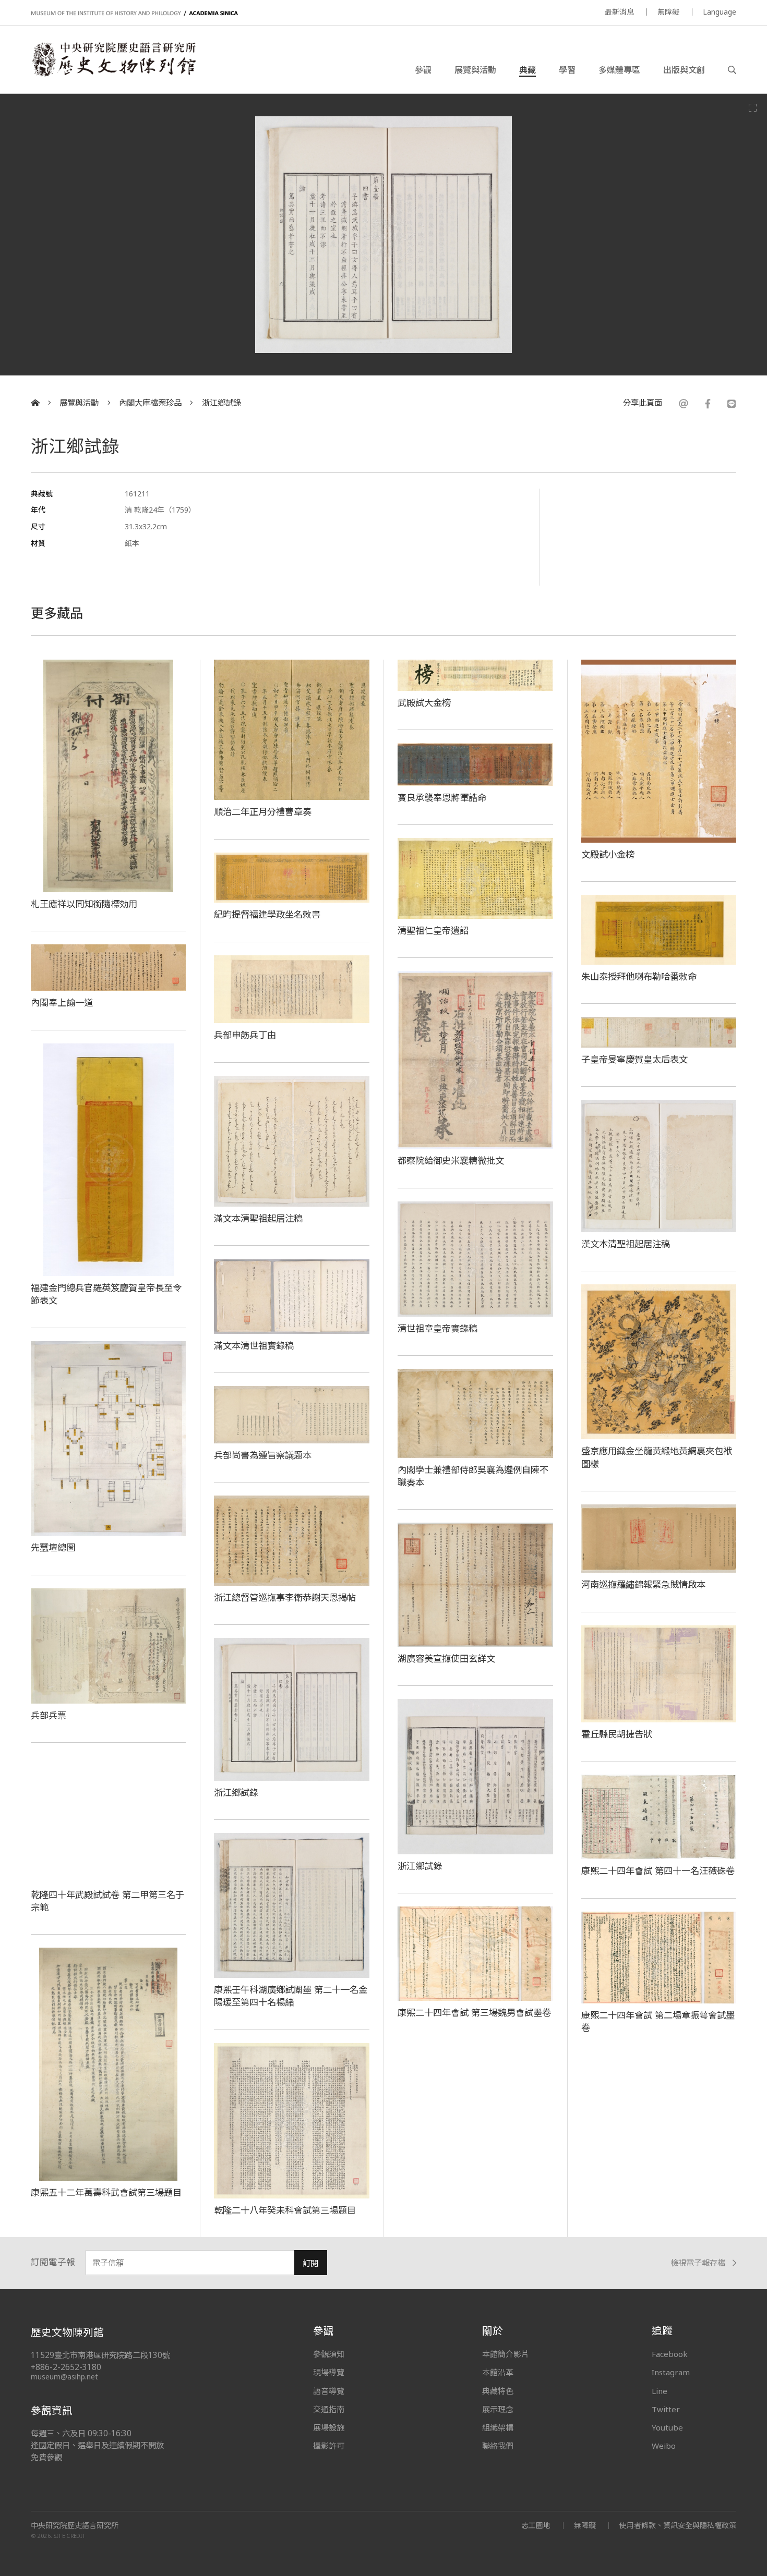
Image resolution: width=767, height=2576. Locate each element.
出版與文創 (684, 70)
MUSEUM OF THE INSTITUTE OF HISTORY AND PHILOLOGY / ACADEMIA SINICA (134, 13)
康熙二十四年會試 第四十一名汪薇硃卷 (658, 1870)
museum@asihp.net (64, 2377)
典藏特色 (498, 2391)
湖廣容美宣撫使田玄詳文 (446, 1658)
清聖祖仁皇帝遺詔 (433, 930)
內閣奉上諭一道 (62, 1002)
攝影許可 (329, 2446)
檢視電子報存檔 (698, 2263)
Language (720, 12)
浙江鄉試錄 (221, 403)
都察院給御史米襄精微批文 (451, 1160)
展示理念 (498, 2409)
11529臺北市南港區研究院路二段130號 (100, 2355)
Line (660, 2391)
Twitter (666, 2409)
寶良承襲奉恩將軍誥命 (442, 797)
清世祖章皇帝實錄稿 (438, 1328)
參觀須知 (329, 2354)
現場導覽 (329, 2372)
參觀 (423, 70)
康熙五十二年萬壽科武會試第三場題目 (106, 2192)
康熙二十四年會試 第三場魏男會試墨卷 (474, 2012)
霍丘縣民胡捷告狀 (617, 1734)
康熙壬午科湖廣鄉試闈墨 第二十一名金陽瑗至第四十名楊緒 (291, 1996)
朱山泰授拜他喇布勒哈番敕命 (639, 976)
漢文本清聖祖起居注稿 (626, 1244)
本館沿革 (498, 2372)
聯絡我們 (498, 2446)
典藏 (528, 70)
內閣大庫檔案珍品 (150, 403)
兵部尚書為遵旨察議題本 (263, 1455)
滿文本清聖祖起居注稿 (258, 1218)
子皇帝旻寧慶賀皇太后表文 (634, 1059)
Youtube (667, 2427)
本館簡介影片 (506, 2354)
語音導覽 (329, 2391)
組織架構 (498, 2427)
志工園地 (536, 2525)
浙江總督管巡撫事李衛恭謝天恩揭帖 (285, 1597)
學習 (567, 70)
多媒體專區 (619, 70)
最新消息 (619, 12)
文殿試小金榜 (608, 854)
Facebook (670, 2354)
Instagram (671, 2372)
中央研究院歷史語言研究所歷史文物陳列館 (113, 59)
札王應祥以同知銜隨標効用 (84, 904)
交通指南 (329, 2409)
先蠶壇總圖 (53, 1547)
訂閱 (310, 2263)
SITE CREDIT (70, 2536)
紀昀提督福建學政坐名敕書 (267, 914)
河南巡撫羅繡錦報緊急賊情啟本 (643, 1584)
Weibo (664, 2446)
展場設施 (329, 2427)
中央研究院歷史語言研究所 (75, 2525)
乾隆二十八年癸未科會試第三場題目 (285, 2210)
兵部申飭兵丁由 (245, 1035)
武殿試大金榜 (424, 702)
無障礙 (668, 12)
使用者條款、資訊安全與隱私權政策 (678, 2525)
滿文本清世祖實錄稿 (254, 1345)
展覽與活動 (475, 70)
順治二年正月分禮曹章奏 (263, 811)
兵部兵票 (49, 1715)
